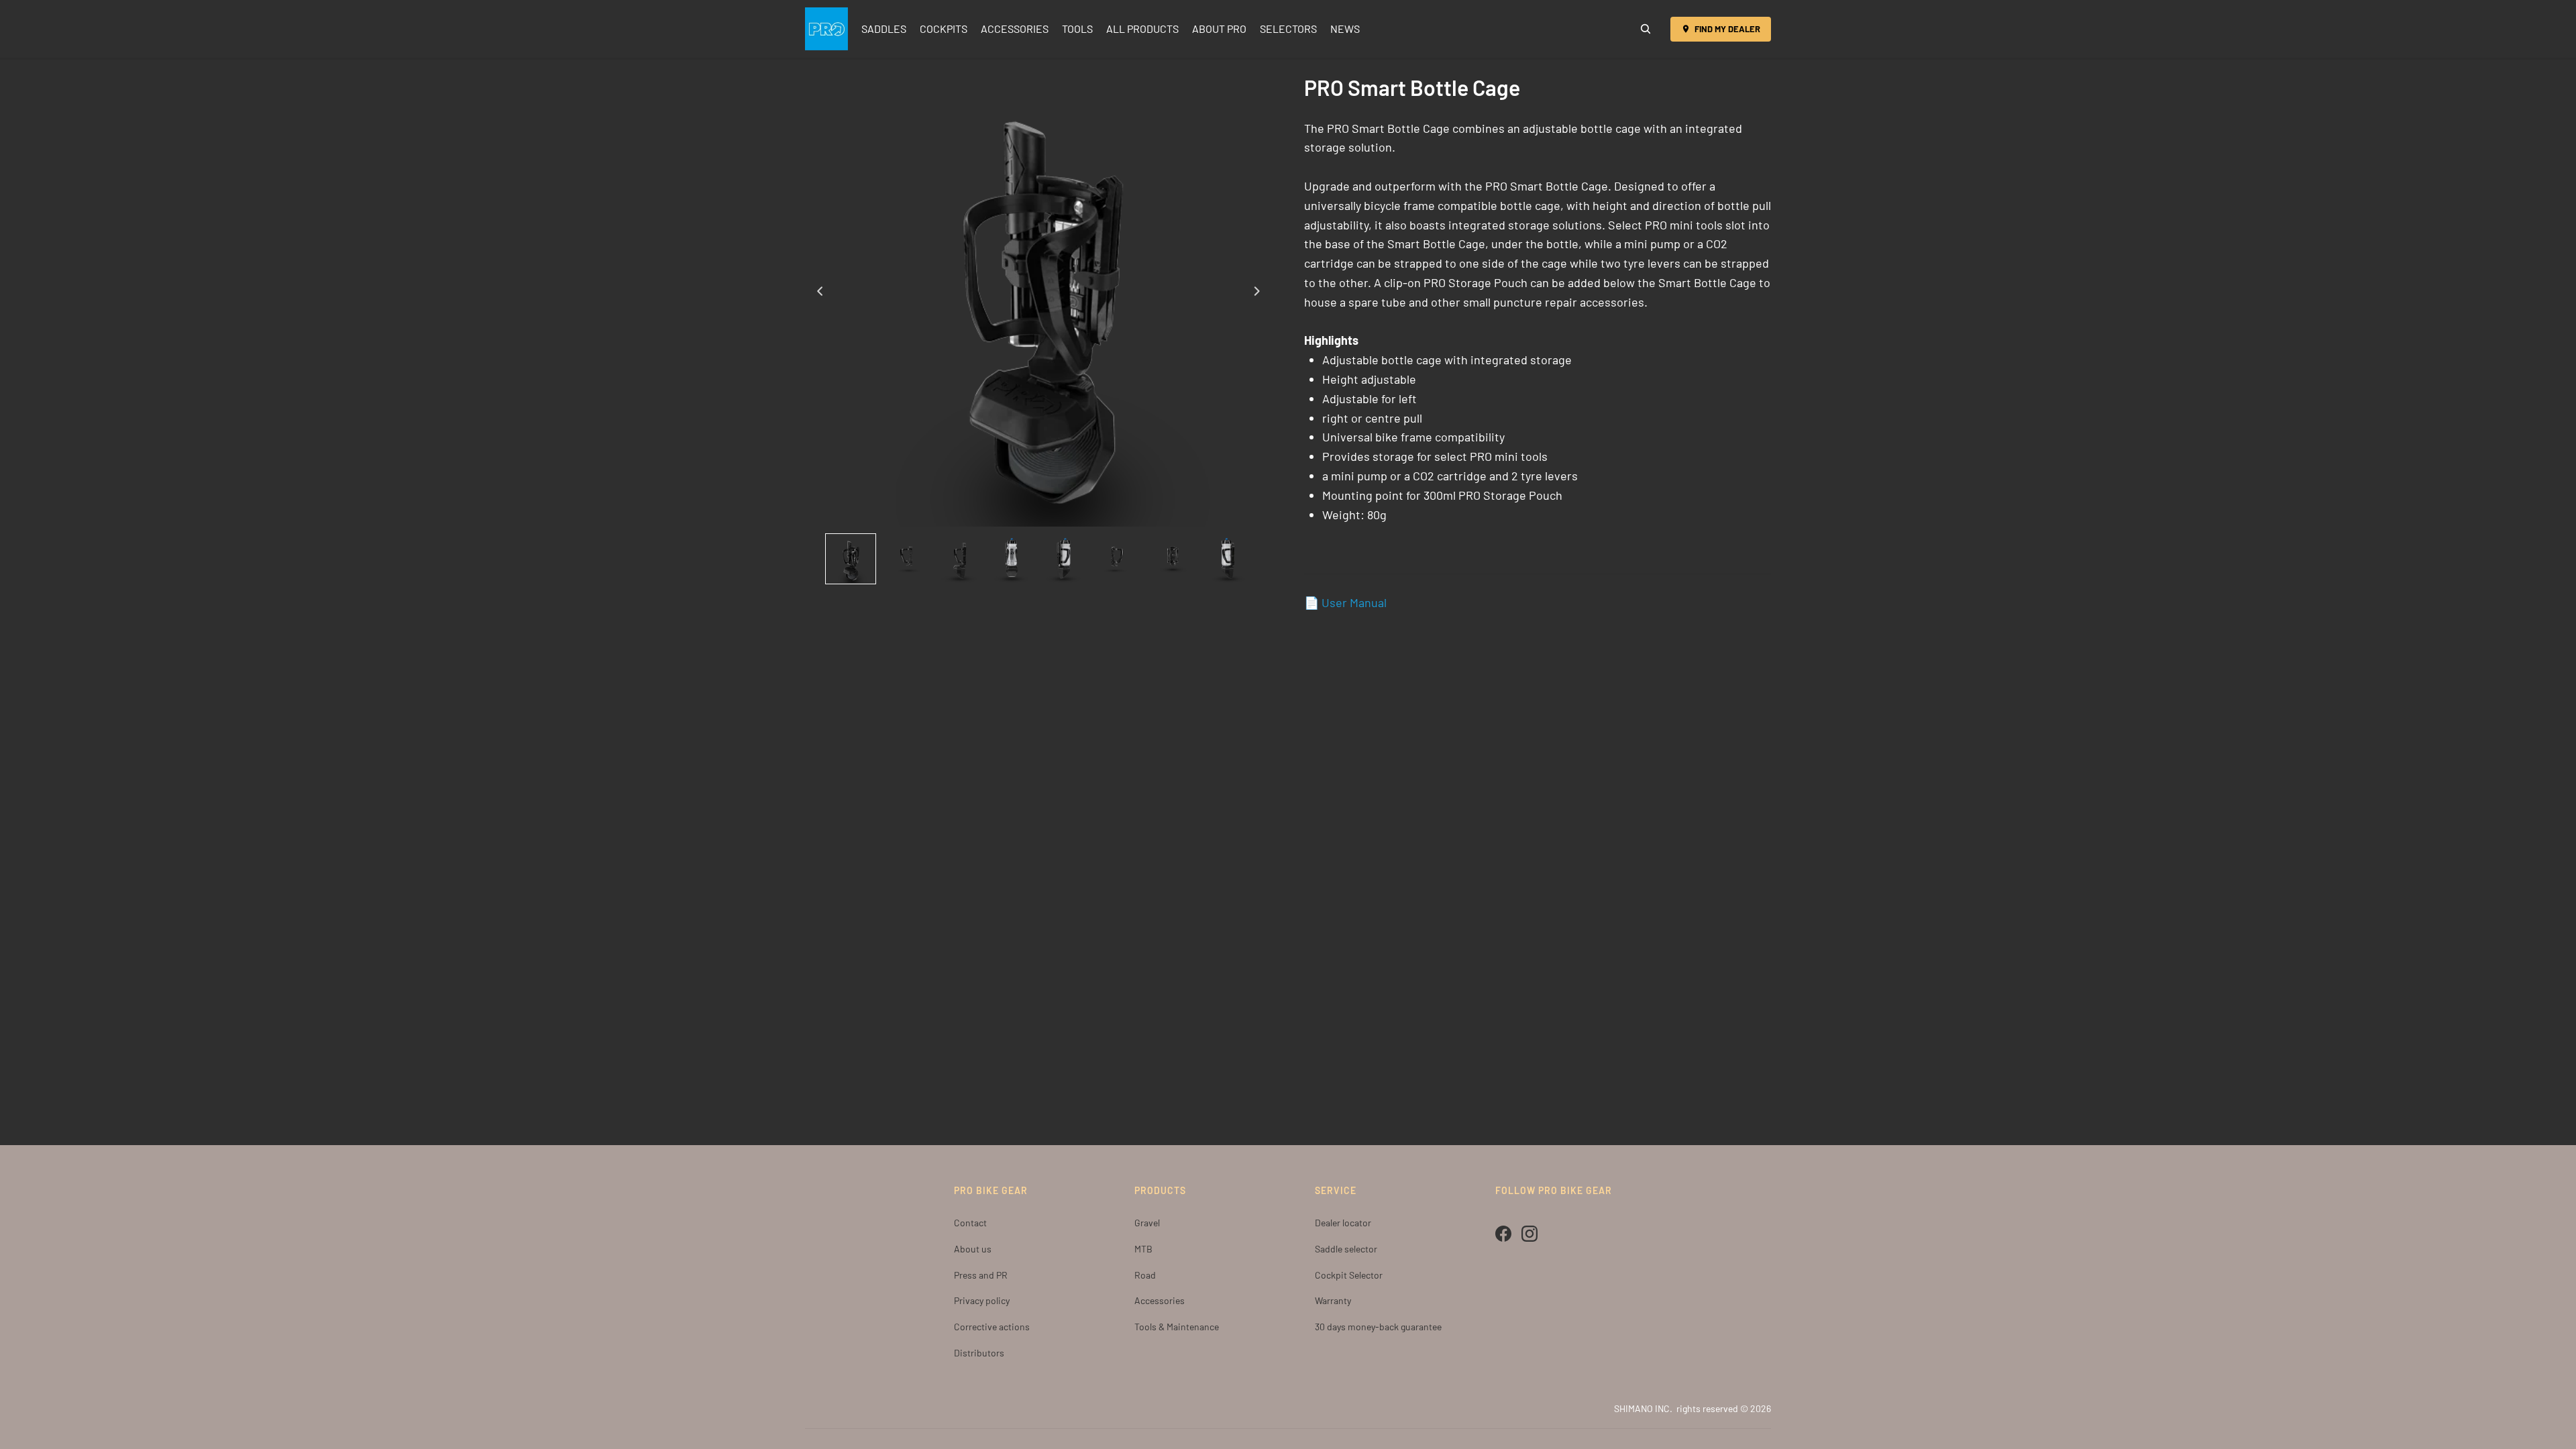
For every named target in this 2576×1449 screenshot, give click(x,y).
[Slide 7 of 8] (1173, 559)
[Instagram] (1529, 1234)
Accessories (1160, 1300)
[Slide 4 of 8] (1012, 559)
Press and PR (981, 1275)
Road (1145, 1275)
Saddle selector (1346, 1249)
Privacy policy (982, 1300)
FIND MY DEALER (1727, 29)
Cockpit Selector (1349, 1275)
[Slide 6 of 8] (1119, 559)
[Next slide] (1261, 293)
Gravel (1147, 1223)
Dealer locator (1343, 1223)
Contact (970, 1223)
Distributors (979, 1353)
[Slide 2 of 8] (904, 559)
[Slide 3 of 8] (958, 559)
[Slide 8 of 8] (1226, 559)
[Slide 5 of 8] (1065, 559)
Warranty (1333, 1300)
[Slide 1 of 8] (851, 559)
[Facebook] (1503, 1234)
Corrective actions (992, 1327)
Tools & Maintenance (1177, 1327)
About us (973, 1249)
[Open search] (1646, 29)
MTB (1143, 1249)
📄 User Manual (1345, 602)
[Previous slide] (816, 293)
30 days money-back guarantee (1378, 1327)
